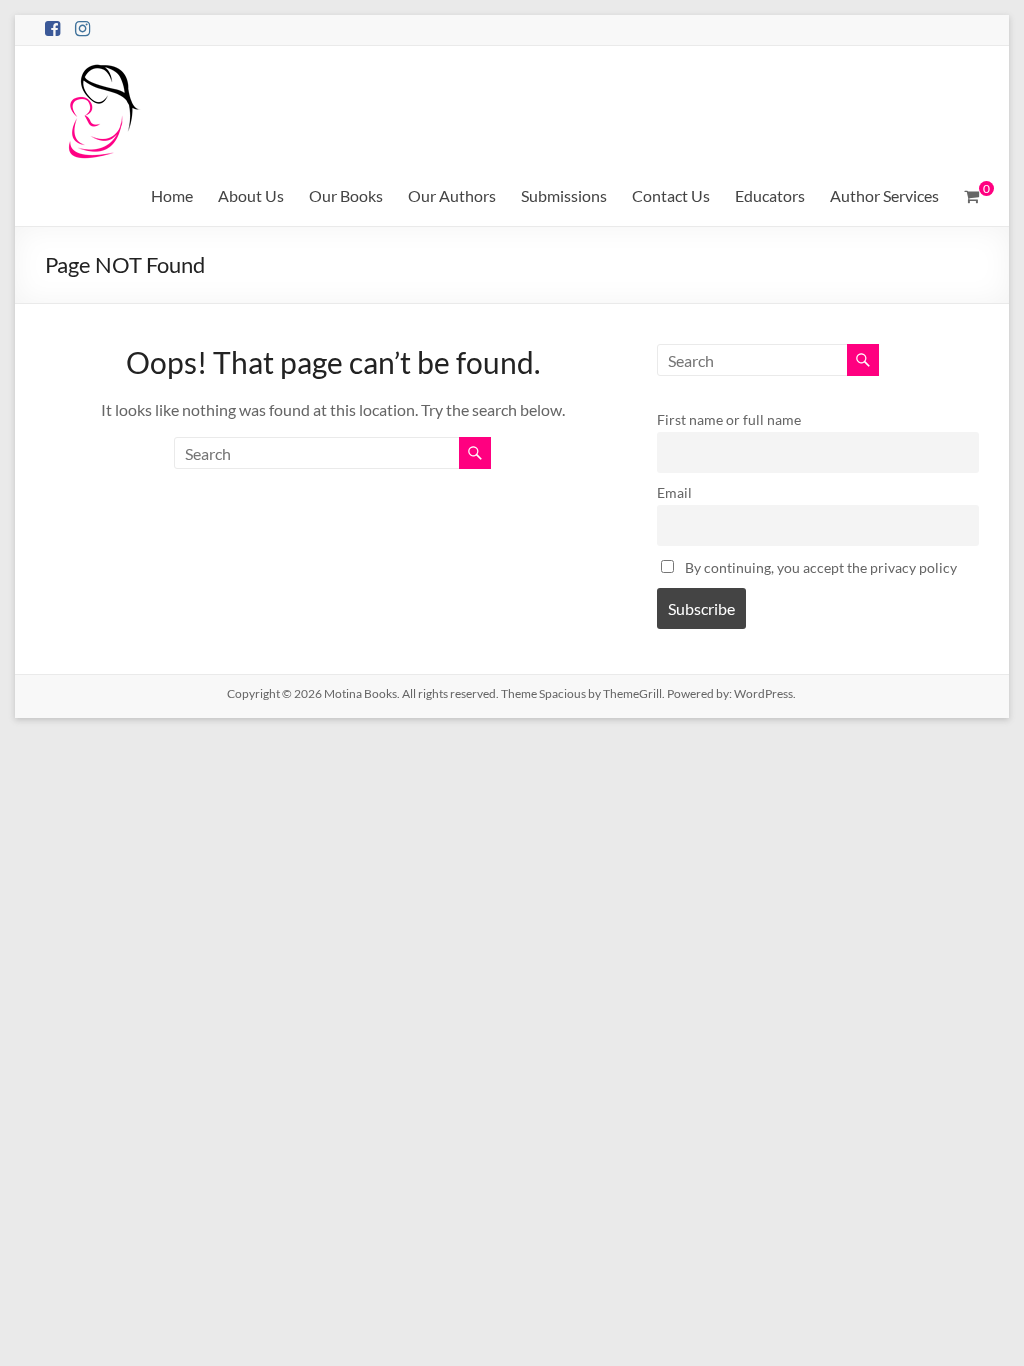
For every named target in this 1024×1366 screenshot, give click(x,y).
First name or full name (729, 419)
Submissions (564, 195)
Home (172, 195)
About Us (251, 195)
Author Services (884, 195)
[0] (971, 196)
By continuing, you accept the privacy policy (819, 567)
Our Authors (452, 195)
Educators (770, 195)
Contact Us (671, 195)
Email (674, 492)
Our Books (346, 195)
